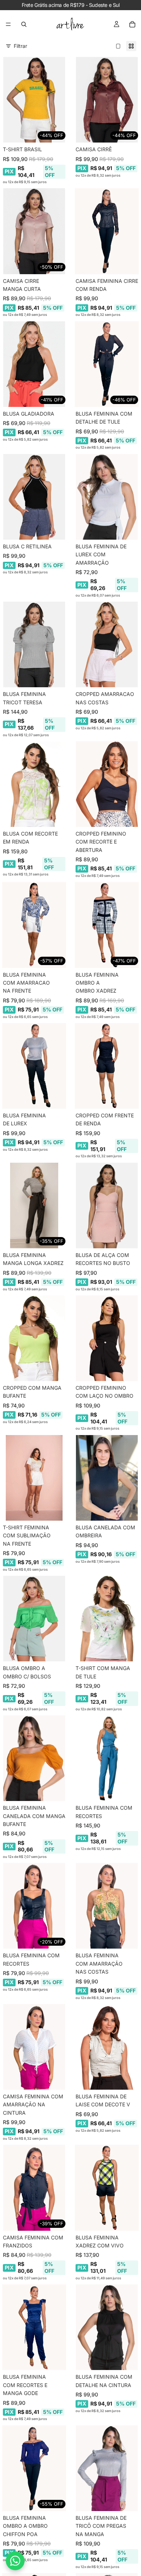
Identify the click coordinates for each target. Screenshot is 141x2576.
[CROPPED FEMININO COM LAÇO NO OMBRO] (107, 1338)
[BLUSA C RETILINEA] (34, 497)
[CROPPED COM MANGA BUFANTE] (34, 1338)
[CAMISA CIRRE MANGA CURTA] (34, 231)
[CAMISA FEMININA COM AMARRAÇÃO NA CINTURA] (34, 2047)
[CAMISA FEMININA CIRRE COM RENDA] (107, 231)
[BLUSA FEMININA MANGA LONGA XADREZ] (34, 1205)
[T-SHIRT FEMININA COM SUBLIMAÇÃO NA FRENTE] (34, 1478)
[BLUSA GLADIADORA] (34, 364)
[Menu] (8, 24)
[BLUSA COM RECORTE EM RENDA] (34, 784)
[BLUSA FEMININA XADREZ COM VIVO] (107, 2188)
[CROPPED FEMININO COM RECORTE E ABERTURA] (107, 784)
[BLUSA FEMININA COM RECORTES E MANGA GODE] (34, 2327)
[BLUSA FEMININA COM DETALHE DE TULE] (107, 364)
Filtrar (20, 46)
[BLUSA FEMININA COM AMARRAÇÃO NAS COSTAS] (107, 1906)
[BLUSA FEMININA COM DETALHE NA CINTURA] (107, 2327)
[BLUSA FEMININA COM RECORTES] (107, 1758)
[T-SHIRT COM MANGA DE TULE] (107, 1619)
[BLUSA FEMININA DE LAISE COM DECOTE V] (107, 2047)
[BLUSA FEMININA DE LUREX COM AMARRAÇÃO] (107, 497)
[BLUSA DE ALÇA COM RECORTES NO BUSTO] (107, 1205)
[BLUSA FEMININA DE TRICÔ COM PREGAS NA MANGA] (107, 2468)
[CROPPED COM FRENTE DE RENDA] (107, 1066)
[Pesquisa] (24, 24)
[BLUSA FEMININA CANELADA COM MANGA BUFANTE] (34, 1758)
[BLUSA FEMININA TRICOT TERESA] (34, 644)
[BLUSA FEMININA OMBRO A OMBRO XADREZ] (107, 925)
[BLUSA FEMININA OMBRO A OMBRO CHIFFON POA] (34, 2468)
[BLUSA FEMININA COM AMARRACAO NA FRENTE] (34, 925)
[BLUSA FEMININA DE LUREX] (34, 1066)
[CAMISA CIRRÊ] (107, 100)
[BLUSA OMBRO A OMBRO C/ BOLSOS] (34, 1619)
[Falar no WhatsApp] (15, 2561)
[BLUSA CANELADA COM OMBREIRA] (107, 1478)
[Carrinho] (132, 24)
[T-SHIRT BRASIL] (34, 100)
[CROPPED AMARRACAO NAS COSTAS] (107, 644)
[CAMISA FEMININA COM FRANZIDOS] (34, 2188)
